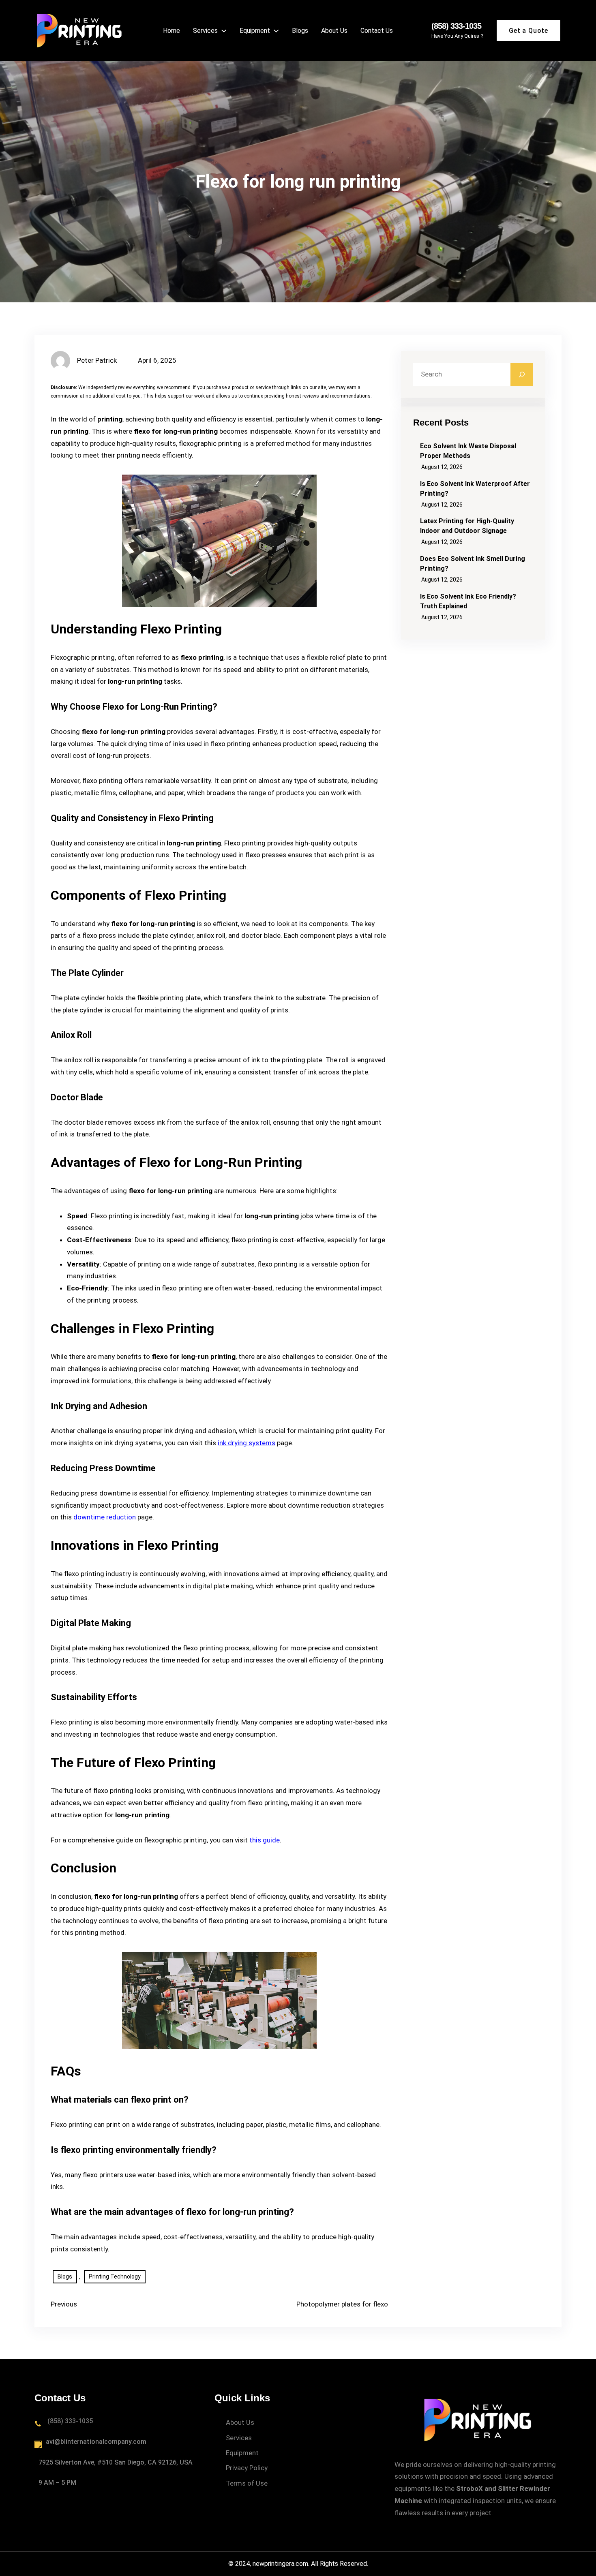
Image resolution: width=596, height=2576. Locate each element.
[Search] (522, 374)
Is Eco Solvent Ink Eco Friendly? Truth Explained (468, 601)
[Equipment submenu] (276, 30)
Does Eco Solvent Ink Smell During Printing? (473, 564)
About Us (240, 2422)
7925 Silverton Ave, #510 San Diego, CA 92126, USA (116, 2462)
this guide (265, 1840)
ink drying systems (247, 1443)
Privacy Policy (247, 2468)
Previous (64, 2304)
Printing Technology (115, 2276)
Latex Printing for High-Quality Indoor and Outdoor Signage (467, 526)
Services (239, 2438)
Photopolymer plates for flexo (342, 2304)
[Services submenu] (224, 30)
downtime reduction (105, 1517)
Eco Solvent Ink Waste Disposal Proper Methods (468, 451)
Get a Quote (528, 31)
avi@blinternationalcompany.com (96, 2442)
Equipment (242, 2453)
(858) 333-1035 (456, 26)
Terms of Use (247, 2483)
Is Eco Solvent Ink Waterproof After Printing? (475, 489)
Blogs (65, 2276)
